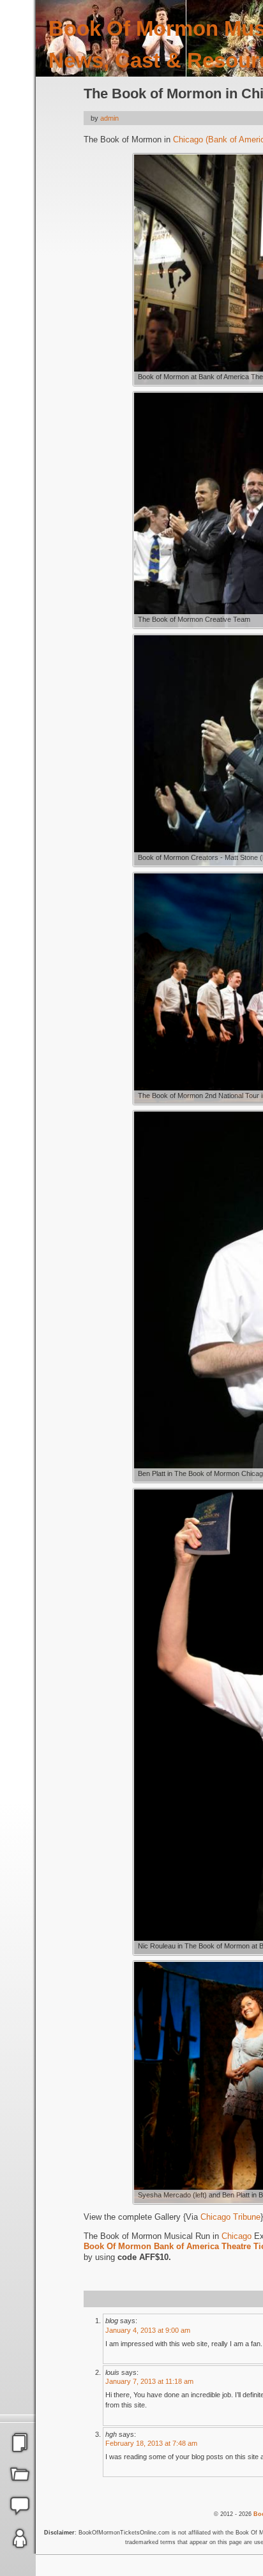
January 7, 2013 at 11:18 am (149, 2381)
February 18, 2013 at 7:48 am (151, 2443)
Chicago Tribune (230, 2217)
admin (109, 118)
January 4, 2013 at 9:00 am (148, 2330)
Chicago (237, 2236)
